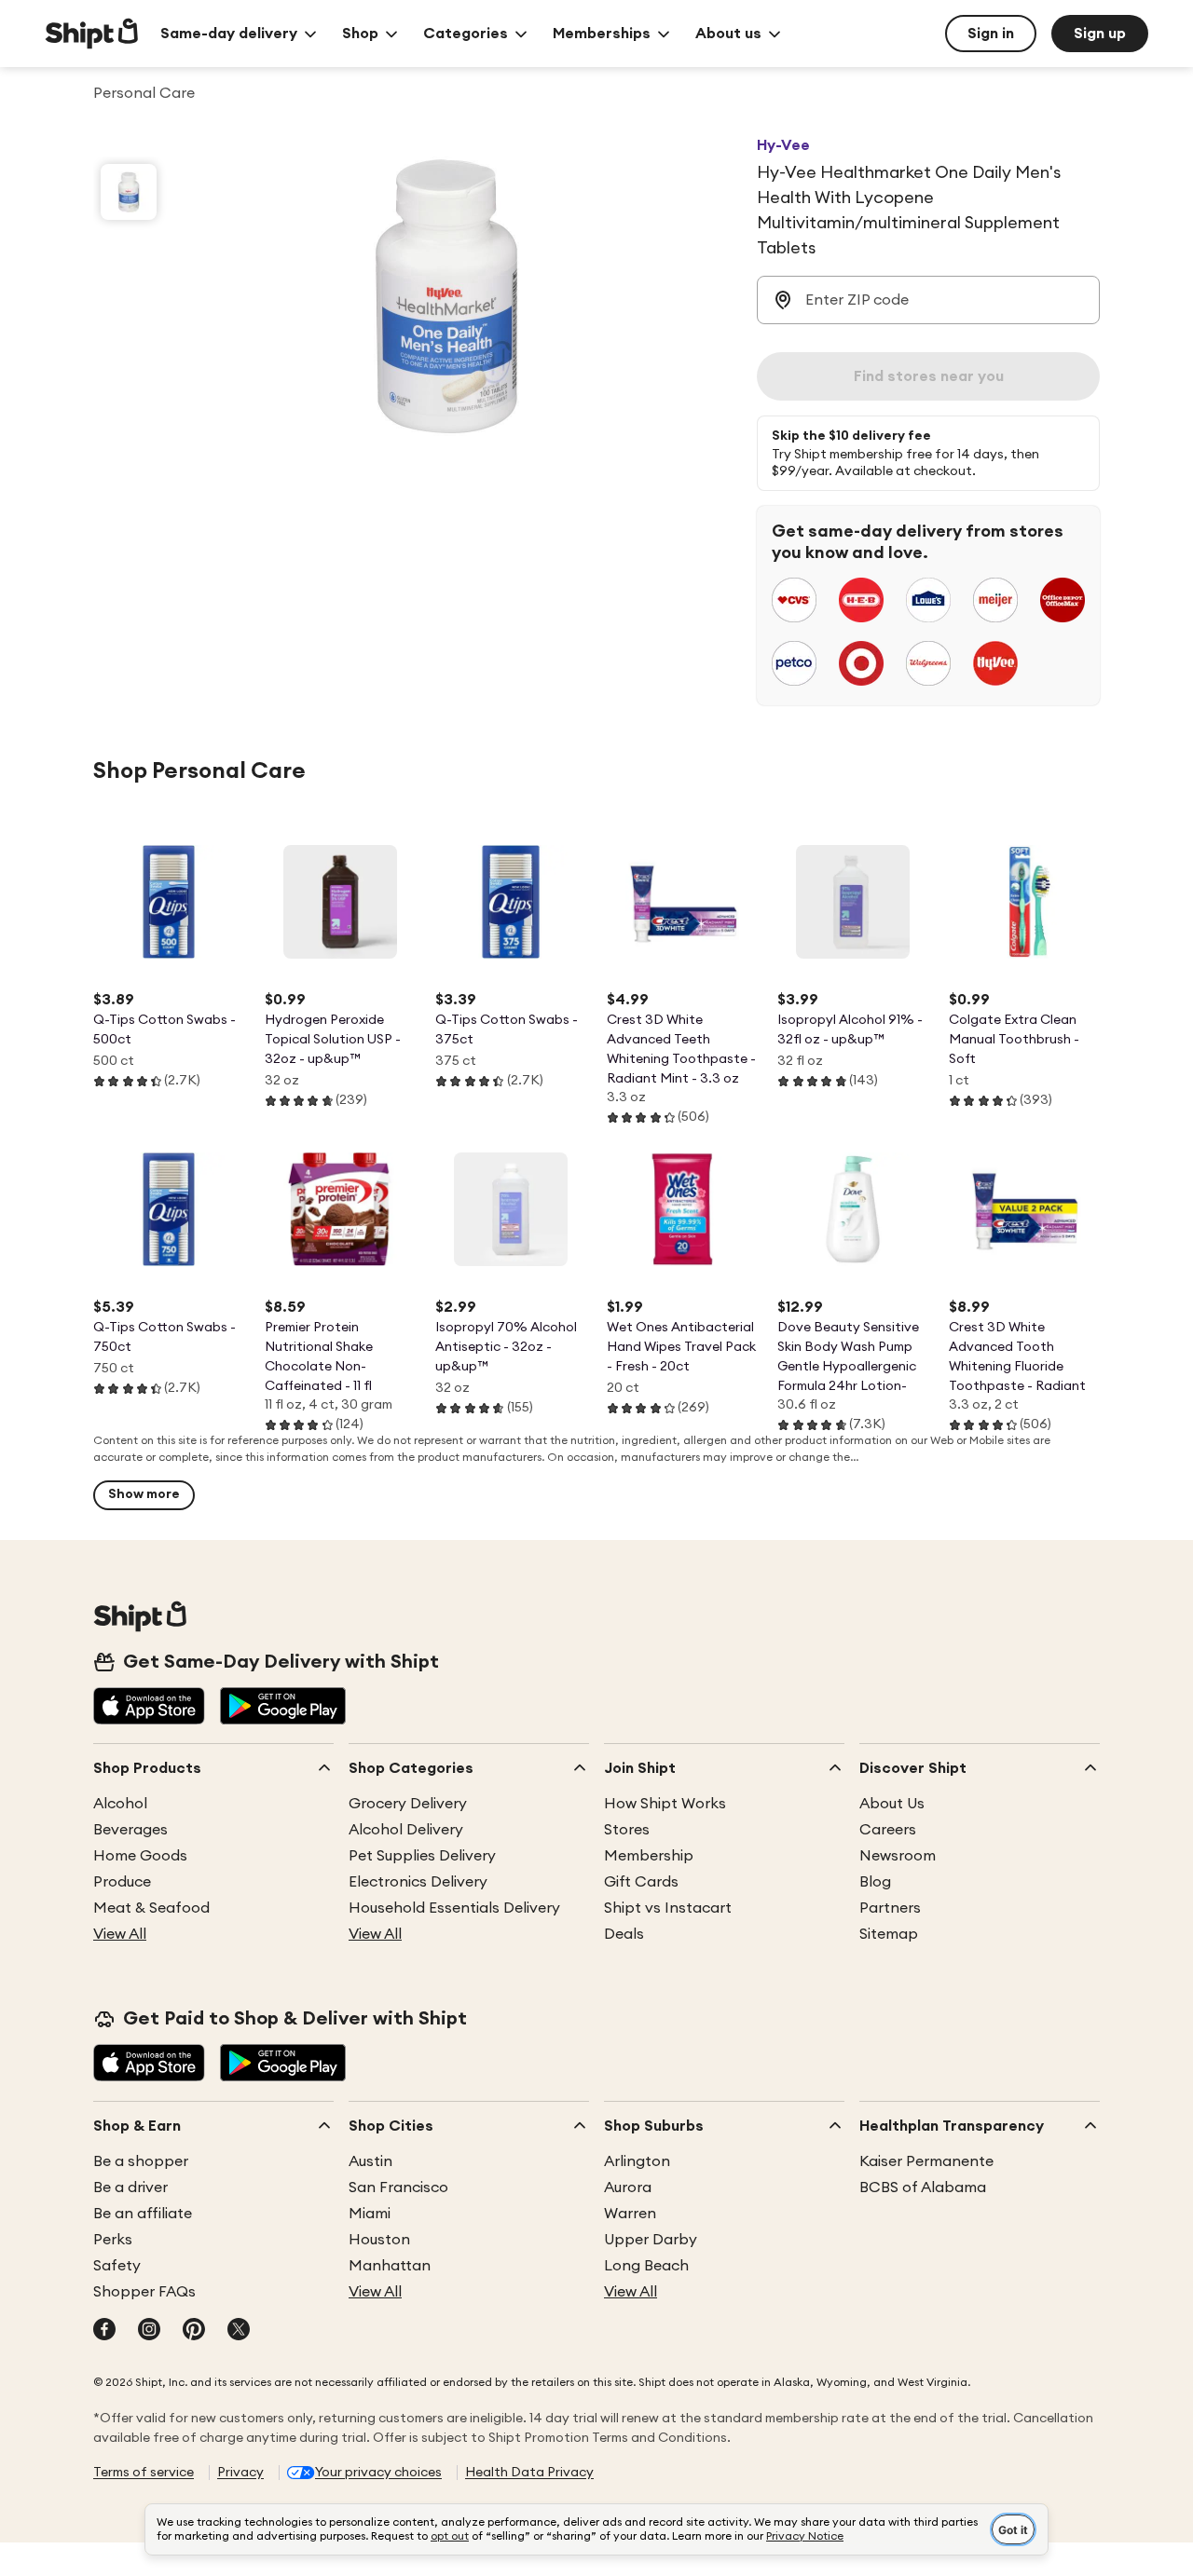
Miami (370, 2214)
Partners (890, 1908)
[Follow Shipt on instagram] (149, 2331)
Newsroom (898, 1856)
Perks (113, 2240)
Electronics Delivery (418, 1882)
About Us (892, 1804)
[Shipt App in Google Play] (283, 1708)
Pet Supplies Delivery (422, 1856)
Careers (888, 1830)
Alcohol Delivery (406, 1830)
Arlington (637, 2161)
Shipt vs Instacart (668, 1908)
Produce (122, 1882)
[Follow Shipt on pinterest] (194, 2331)
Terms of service (144, 2473)
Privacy (240, 2473)
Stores (627, 1830)
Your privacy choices (378, 2473)
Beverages (130, 1830)
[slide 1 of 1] (129, 192)
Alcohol (120, 1804)
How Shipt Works (665, 1804)
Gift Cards (641, 1882)
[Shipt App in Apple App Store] (149, 1708)
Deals (624, 1934)
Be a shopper (141, 2161)
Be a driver (130, 2188)
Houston (379, 2240)
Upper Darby (651, 2240)
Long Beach (646, 2266)
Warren (630, 2214)
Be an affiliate (143, 2214)
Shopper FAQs (144, 2292)
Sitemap (889, 1934)
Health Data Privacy (529, 2473)
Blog (875, 1882)
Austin (370, 2161)
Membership (649, 1856)
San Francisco (398, 2188)
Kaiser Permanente (926, 2161)
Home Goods (140, 1856)
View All (120, 1934)
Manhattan (390, 2266)
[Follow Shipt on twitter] (239, 2331)
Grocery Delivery (408, 1804)
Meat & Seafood (151, 1908)
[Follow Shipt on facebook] (104, 2331)
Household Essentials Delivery (454, 1908)
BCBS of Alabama (923, 2188)
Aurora (628, 2188)
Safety (117, 2266)
